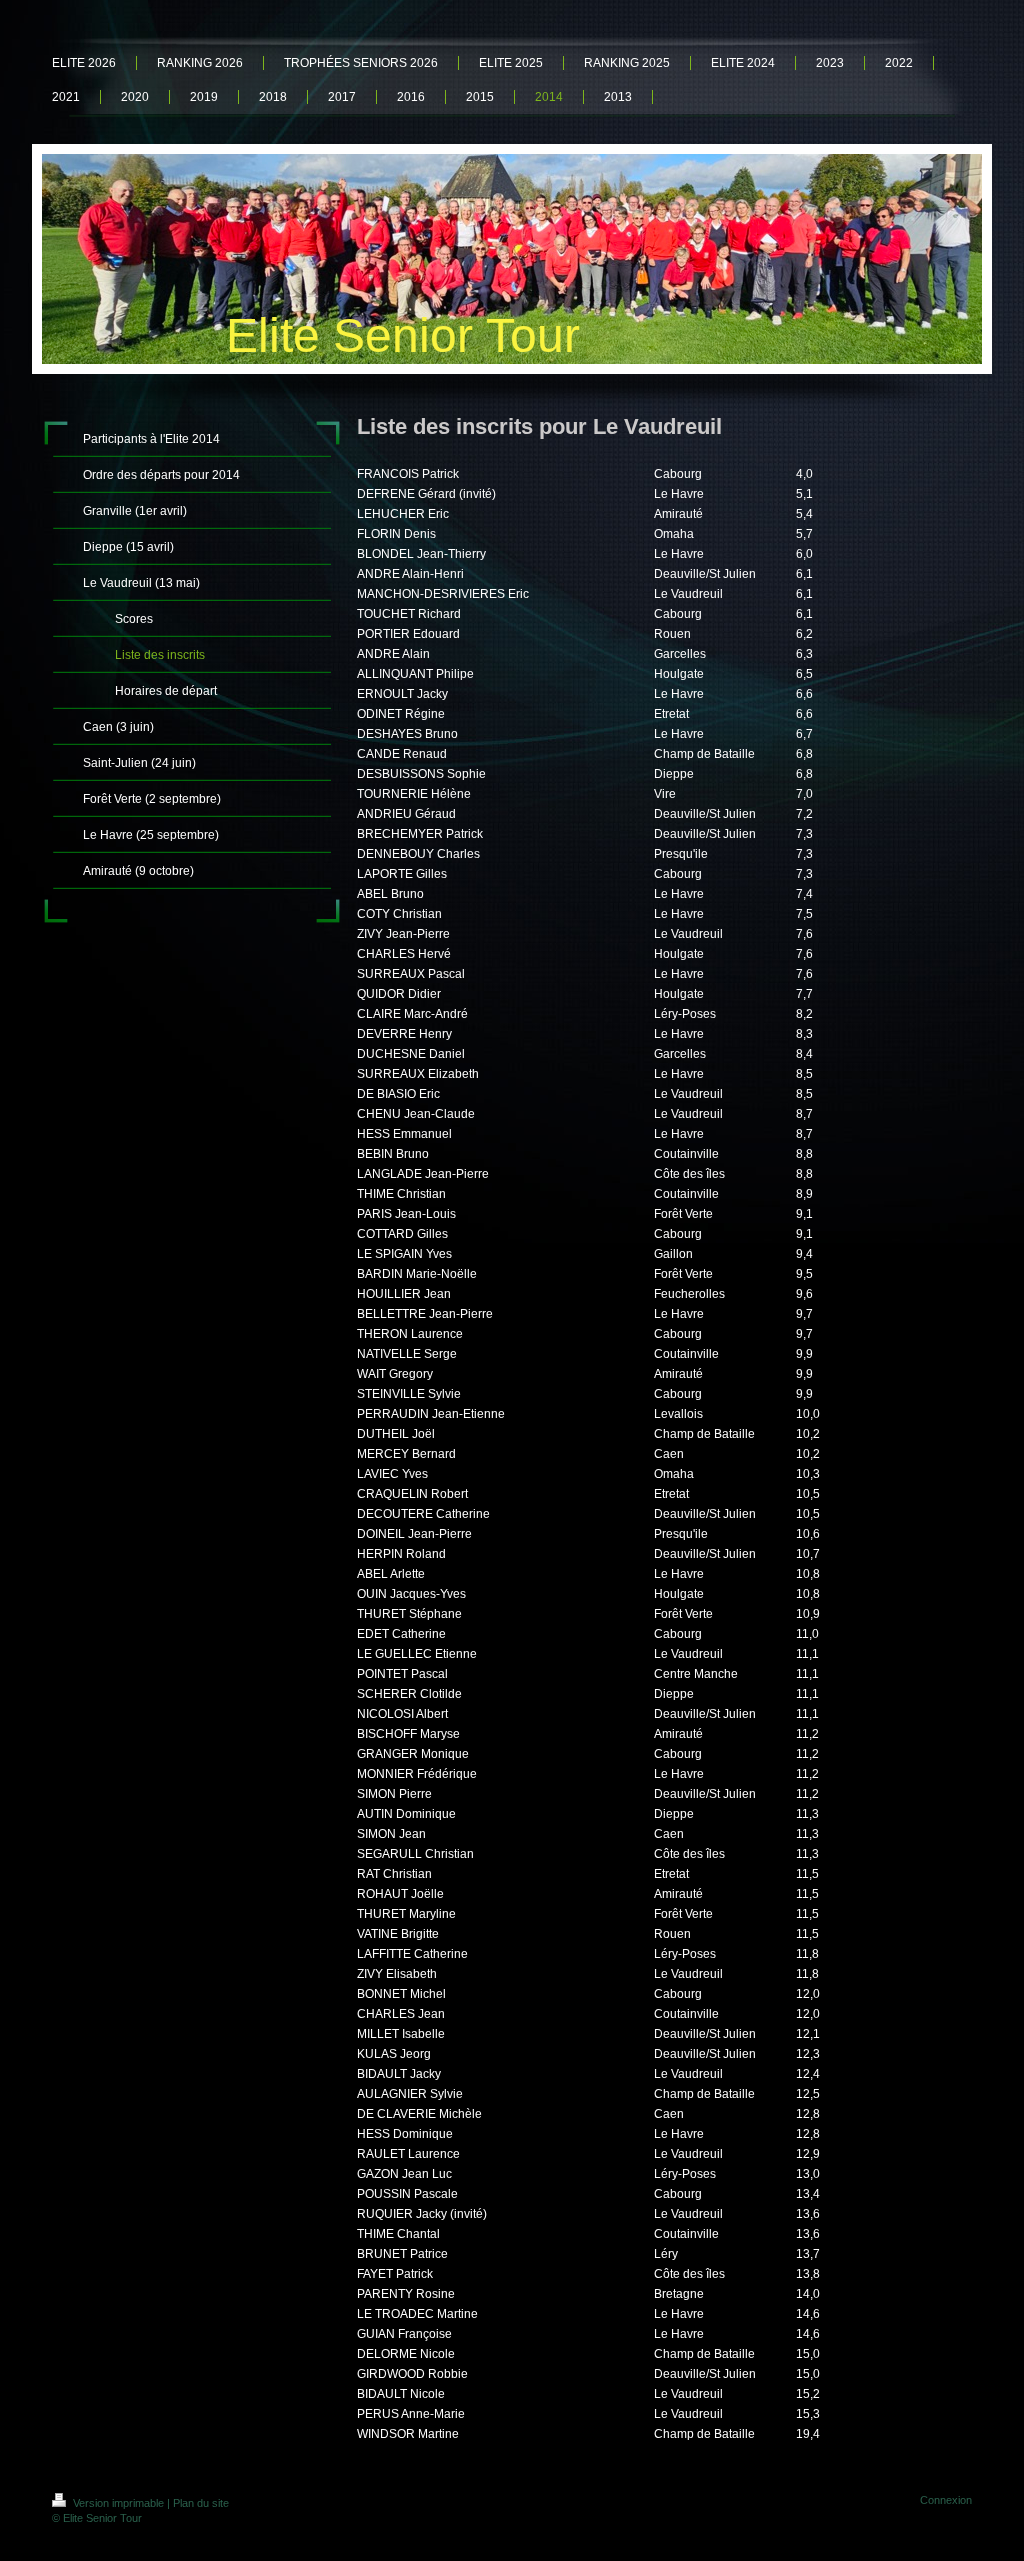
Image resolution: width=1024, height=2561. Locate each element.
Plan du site (201, 2503)
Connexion (946, 2500)
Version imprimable (118, 2503)
